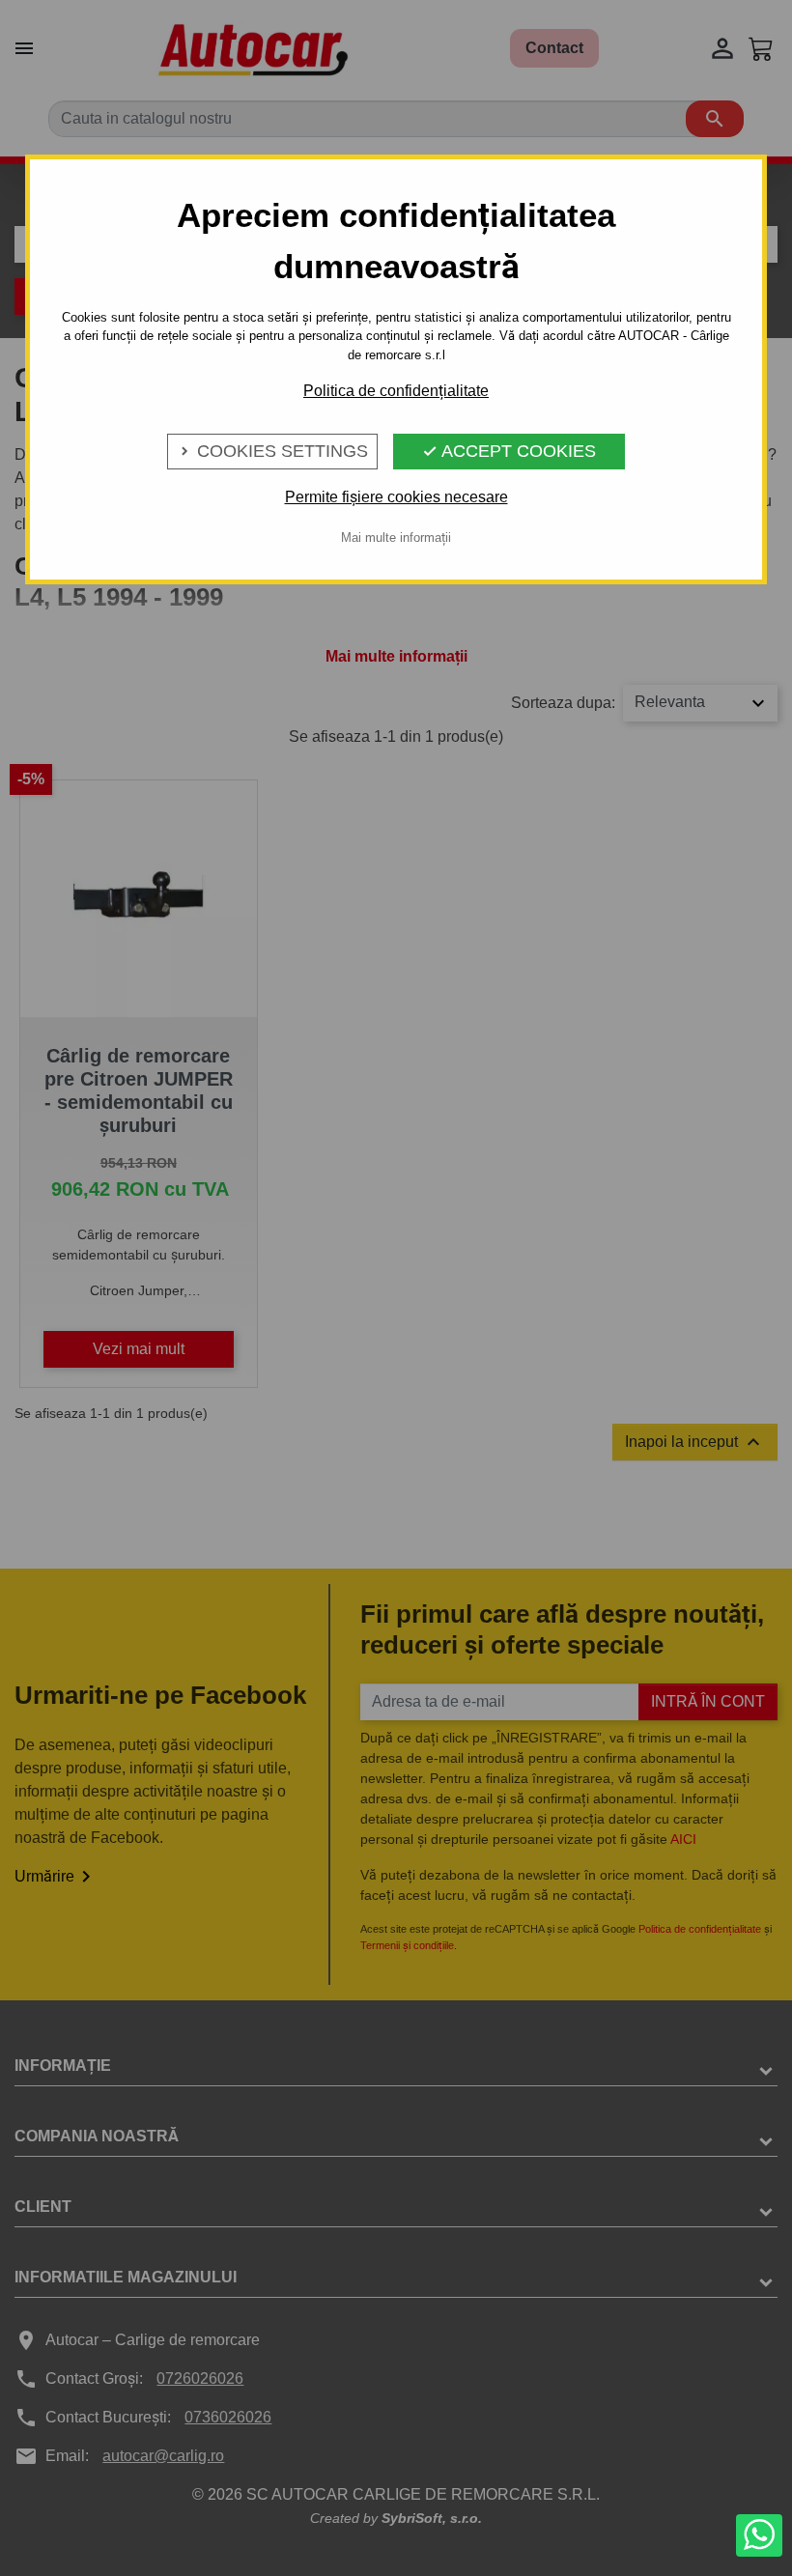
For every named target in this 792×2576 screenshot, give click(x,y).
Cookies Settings (272, 451)
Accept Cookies (509, 451)
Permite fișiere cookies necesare (396, 497)
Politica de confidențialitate (396, 391)
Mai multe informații (396, 538)
